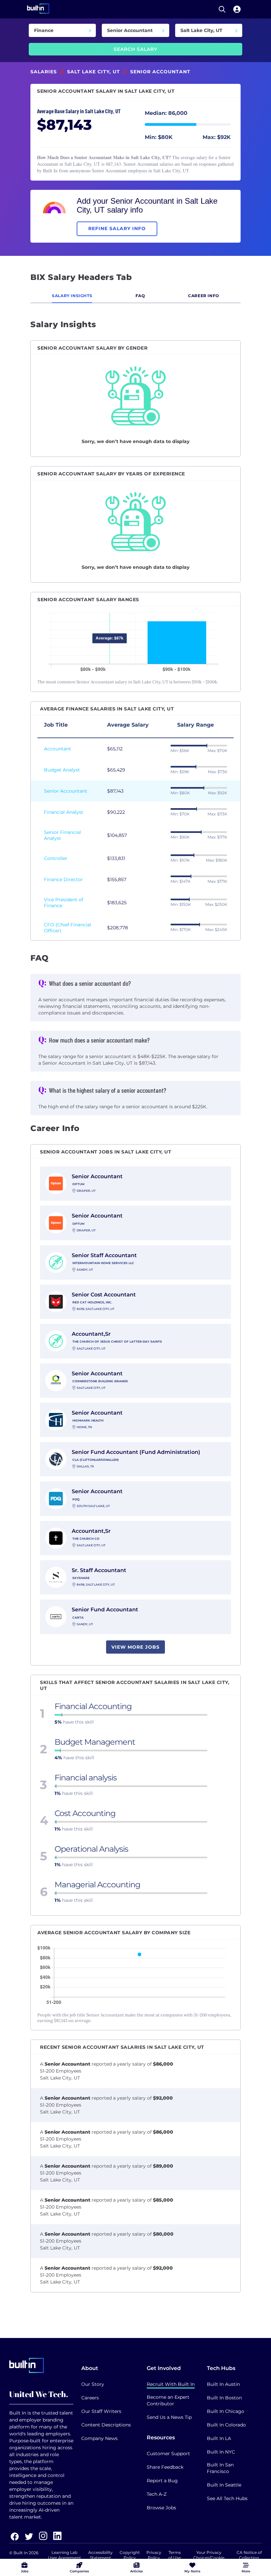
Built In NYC (221, 2452)
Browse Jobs (161, 2508)
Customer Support (168, 2454)
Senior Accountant (66, 791)
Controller (56, 858)
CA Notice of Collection (249, 2555)
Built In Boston (224, 2398)
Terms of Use (174, 2555)
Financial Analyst (64, 812)
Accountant (58, 749)
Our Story (93, 2384)
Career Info (204, 296)
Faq (140, 296)
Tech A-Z (157, 2494)
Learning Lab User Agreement (64, 2555)
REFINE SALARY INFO (117, 228)
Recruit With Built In (171, 2384)
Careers (90, 2398)
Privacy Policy (154, 2555)
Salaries (44, 72)
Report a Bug (162, 2481)
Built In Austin (223, 2384)
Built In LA (219, 2438)
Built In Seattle (224, 2485)
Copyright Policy (130, 2555)
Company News (99, 2438)
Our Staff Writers (101, 2411)
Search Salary (135, 49)
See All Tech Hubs (227, 2498)
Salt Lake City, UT (94, 72)
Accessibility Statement (100, 2555)
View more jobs (135, 1647)
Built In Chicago (226, 2411)
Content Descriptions (106, 2425)
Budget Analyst (62, 770)
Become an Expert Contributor (168, 2400)
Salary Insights (72, 296)
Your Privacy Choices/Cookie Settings (209, 2558)
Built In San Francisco (220, 2468)
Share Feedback (165, 2467)
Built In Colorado (226, 2425)
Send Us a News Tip (169, 2417)
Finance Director (63, 879)
